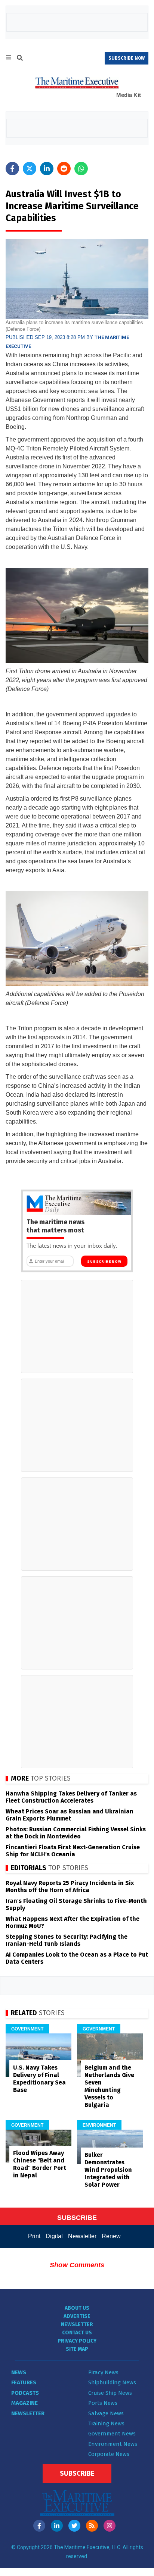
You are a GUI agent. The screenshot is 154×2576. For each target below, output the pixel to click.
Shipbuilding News (112, 2382)
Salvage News (106, 2413)
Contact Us (77, 2333)
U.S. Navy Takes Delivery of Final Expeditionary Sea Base (39, 2079)
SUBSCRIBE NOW (127, 58)
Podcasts (25, 2393)
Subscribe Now (104, 1262)
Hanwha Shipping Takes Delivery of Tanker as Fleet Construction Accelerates (71, 1797)
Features (24, 2382)
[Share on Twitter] (30, 169)
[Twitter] (74, 2526)
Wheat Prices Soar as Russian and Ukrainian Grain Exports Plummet (70, 1815)
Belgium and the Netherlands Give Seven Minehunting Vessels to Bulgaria (109, 2086)
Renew (111, 2236)
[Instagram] (110, 2526)
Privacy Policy (77, 2341)
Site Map (77, 2349)
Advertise (77, 2316)
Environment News (113, 2444)
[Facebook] (39, 2526)
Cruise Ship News (110, 2393)
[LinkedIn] (57, 2526)
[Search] (20, 59)
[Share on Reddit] (64, 169)
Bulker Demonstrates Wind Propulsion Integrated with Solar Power (108, 2170)
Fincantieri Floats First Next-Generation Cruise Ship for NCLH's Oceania (73, 1851)
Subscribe (77, 2473)
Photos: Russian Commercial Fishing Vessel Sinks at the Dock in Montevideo (76, 1833)
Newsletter (82, 2236)
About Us (77, 2308)
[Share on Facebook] (12, 169)
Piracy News (103, 2372)
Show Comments (77, 2265)
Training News (106, 2423)
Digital (54, 2236)
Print (34, 2236)
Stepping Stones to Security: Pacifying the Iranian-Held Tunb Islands (67, 1940)
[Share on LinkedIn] (47, 169)
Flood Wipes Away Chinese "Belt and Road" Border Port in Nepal (40, 2164)
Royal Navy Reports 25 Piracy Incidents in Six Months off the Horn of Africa (70, 1887)
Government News (112, 2434)
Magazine (24, 2403)
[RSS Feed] (92, 2526)
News (19, 2372)
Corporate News (109, 2454)
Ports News (103, 2403)
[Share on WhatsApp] (81, 169)
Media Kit (129, 95)
